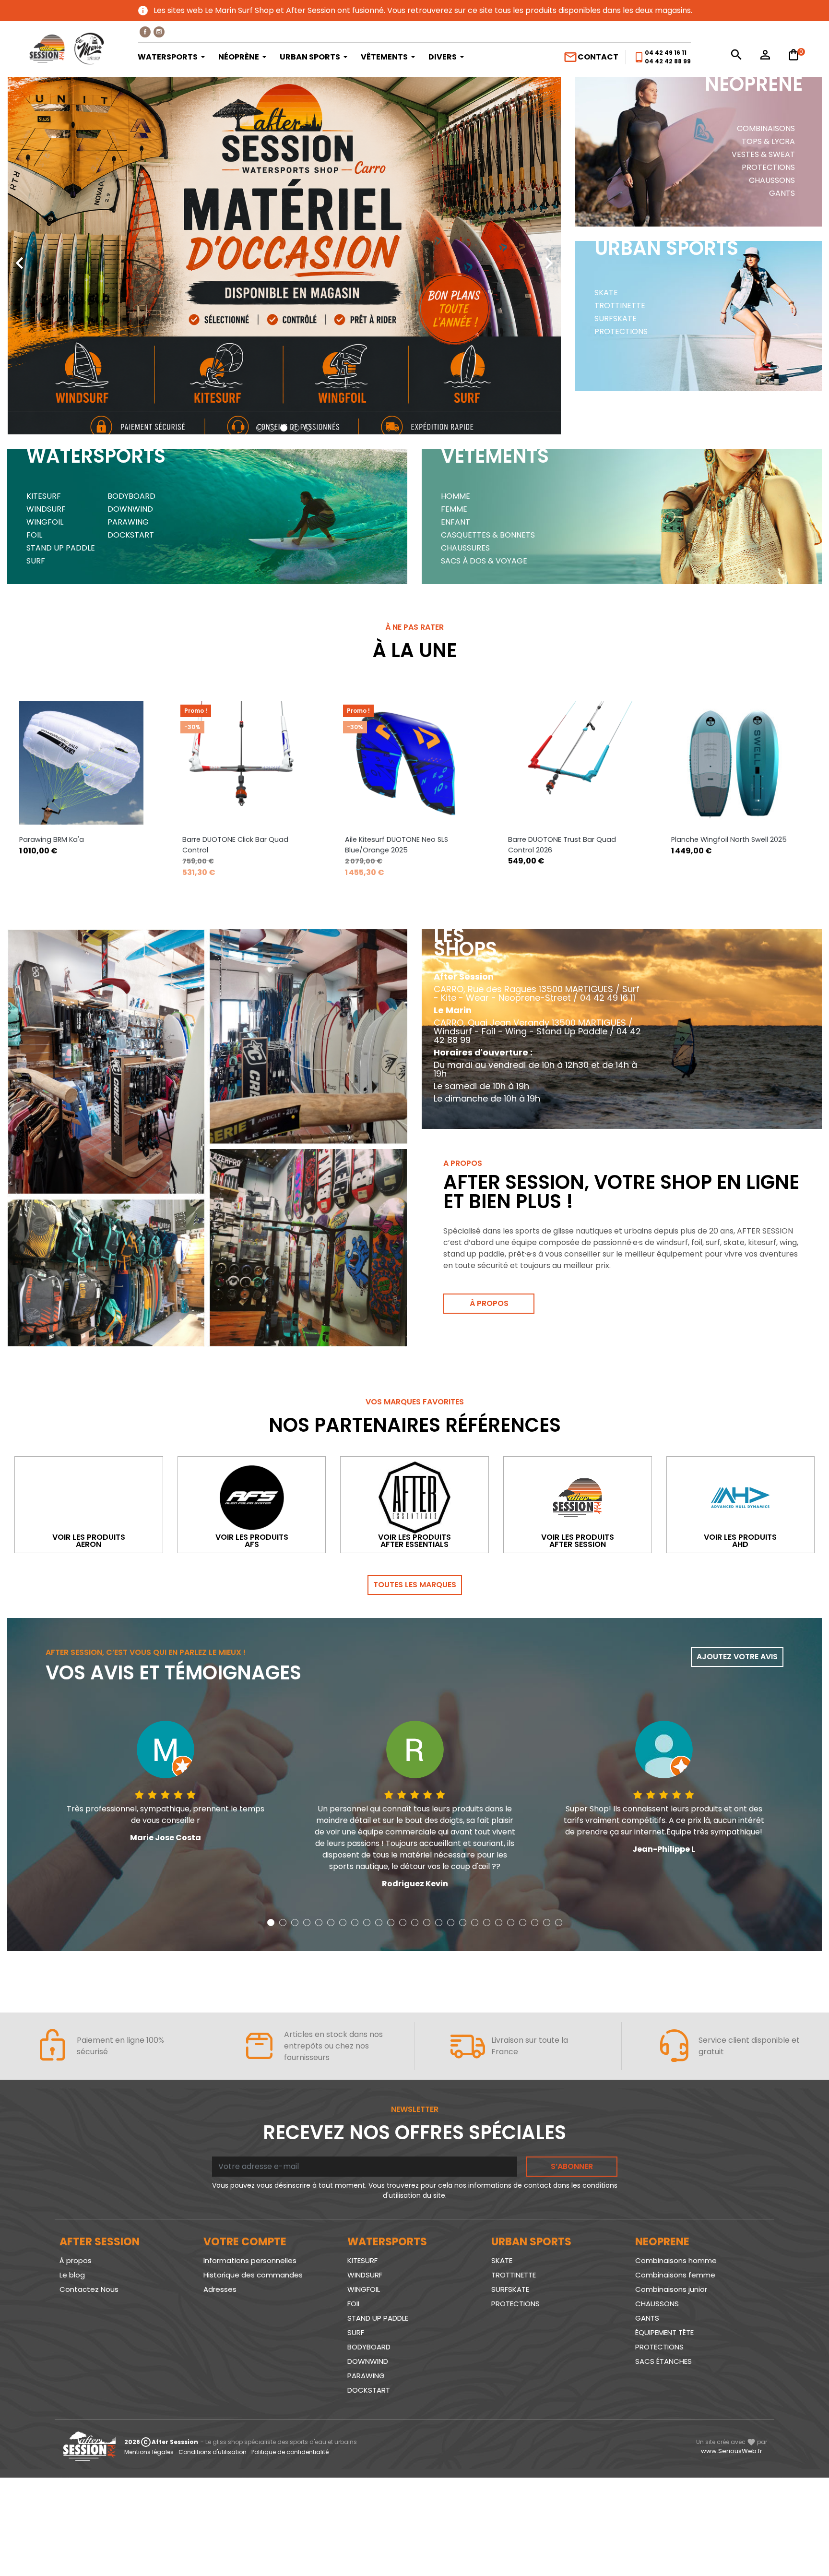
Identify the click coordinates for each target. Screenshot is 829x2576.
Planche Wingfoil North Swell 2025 (566, 839)
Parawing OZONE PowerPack (720, 839)
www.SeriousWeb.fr (732, 2451)
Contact (591, 57)
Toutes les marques (415, 1585)
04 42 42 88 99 (668, 61)
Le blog (72, 2275)
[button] (260, 428)
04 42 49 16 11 (666, 53)
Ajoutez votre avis (737, 1657)
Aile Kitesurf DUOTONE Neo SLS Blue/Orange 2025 (234, 845)
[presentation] (19, 256)
